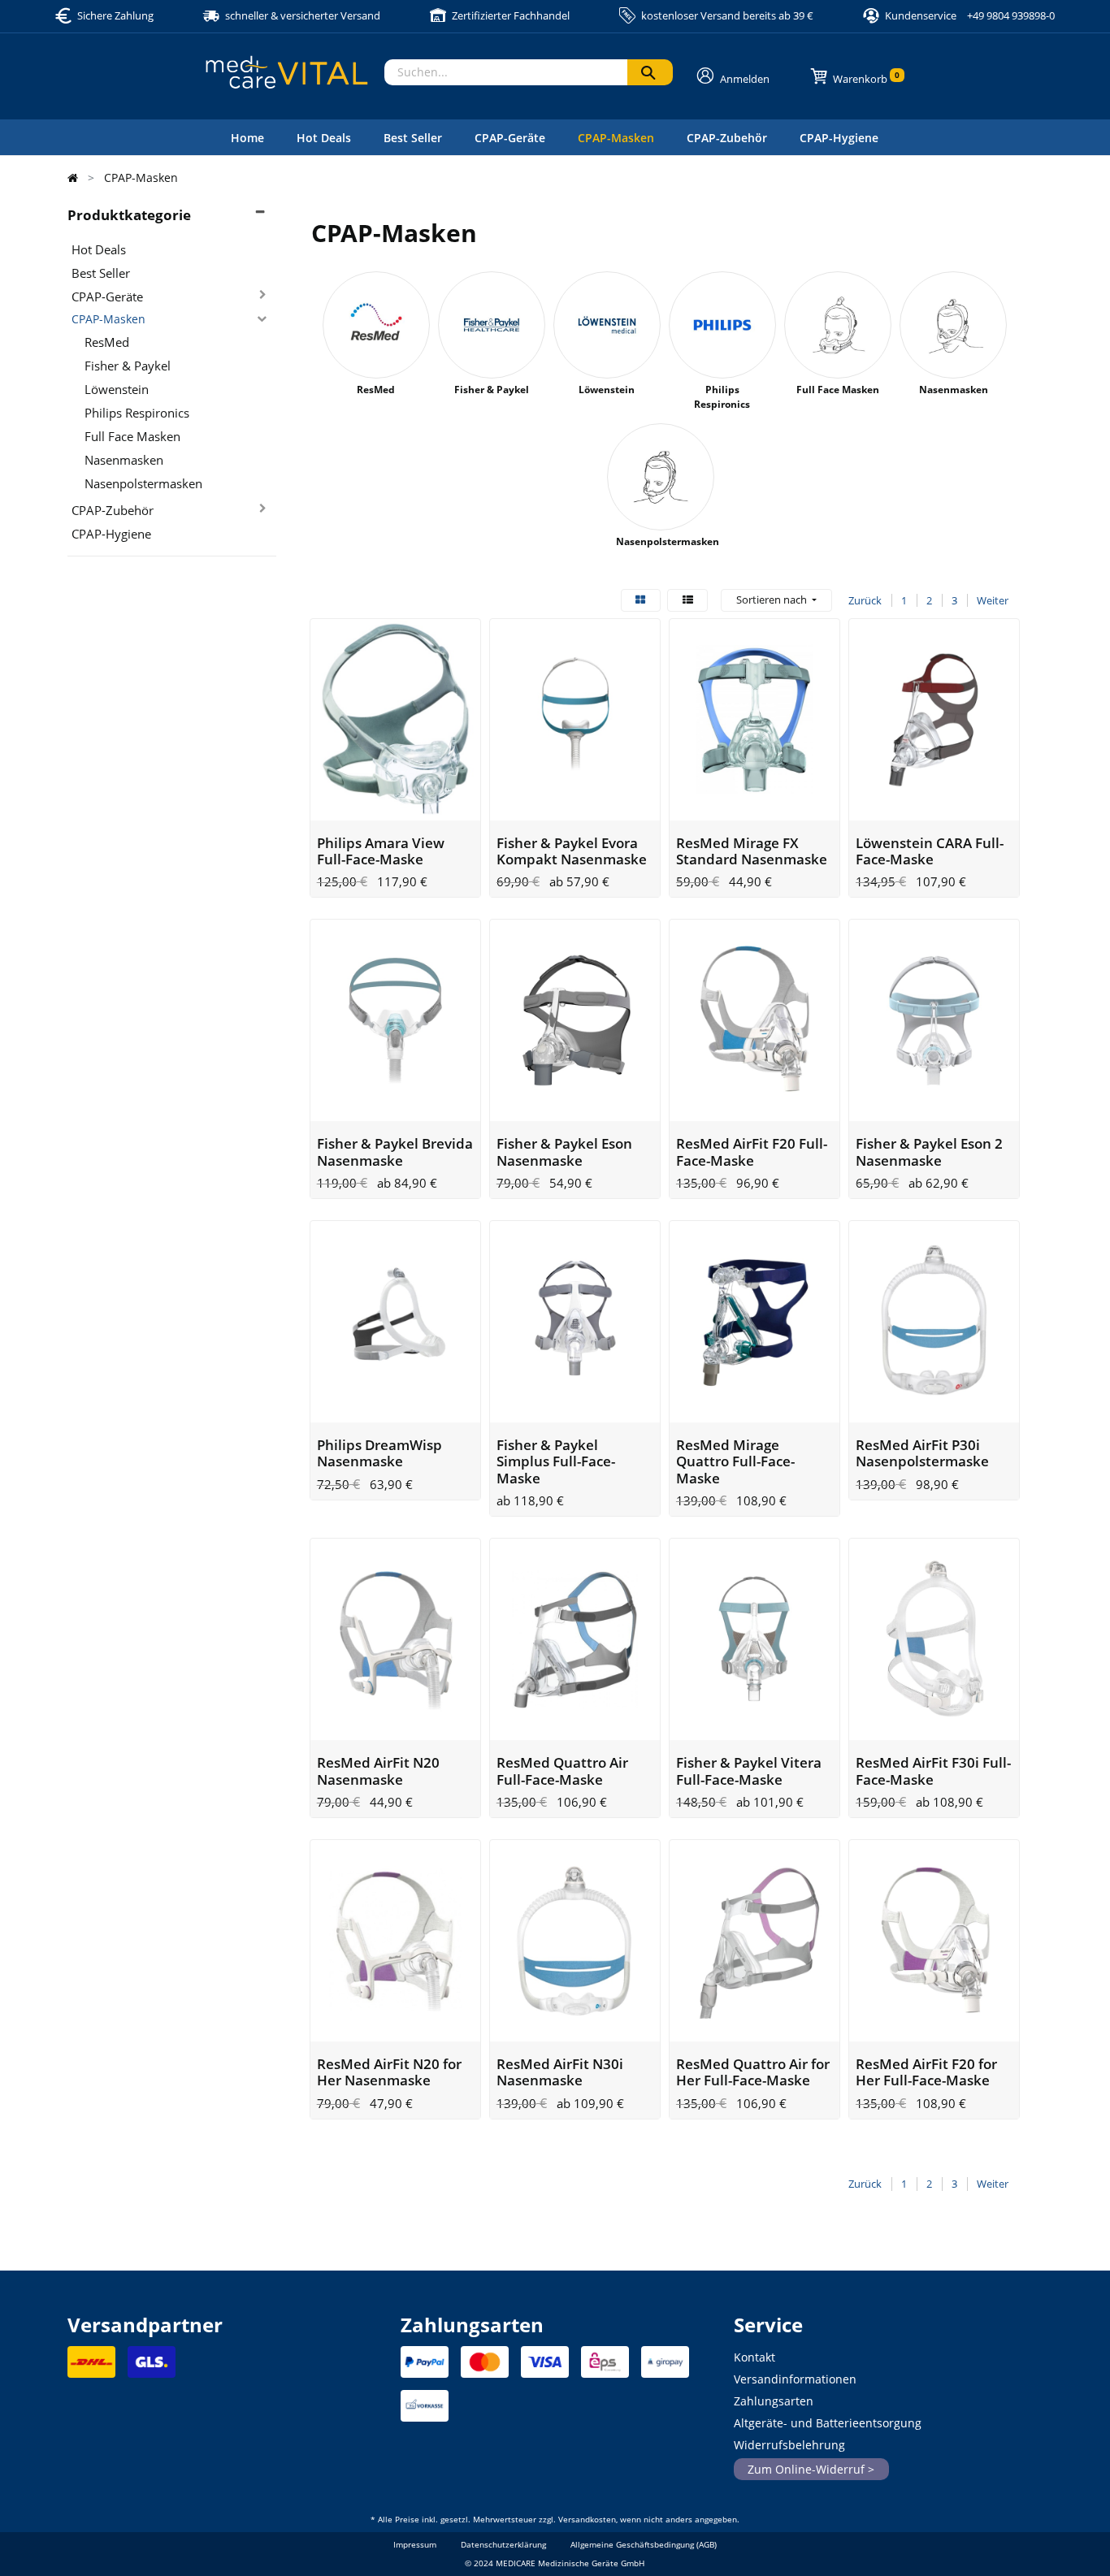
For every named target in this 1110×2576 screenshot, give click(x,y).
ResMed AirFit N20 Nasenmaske (378, 1771)
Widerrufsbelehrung (789, 2445)
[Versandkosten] (91, 2367)
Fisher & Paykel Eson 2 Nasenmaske (929, 1152)
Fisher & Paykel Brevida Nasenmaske (395, 1152)
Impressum (415, 2544)
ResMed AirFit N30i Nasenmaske (560, 2072)
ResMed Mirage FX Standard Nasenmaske (752, 851)
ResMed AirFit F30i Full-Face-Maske (933, 1771)
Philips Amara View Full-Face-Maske (381, 851)
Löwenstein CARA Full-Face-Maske (930, 851)
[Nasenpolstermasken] (661, 477)
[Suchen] (650, 72)
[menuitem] (247, 137)
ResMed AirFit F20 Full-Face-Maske (752, 1152)
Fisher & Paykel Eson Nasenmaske (564, 1152)
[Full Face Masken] (838, 325)
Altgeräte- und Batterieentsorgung (828, 2423)
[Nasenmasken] (953, 325)
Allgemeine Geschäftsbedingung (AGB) (644, 2544)
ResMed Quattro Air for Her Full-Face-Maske (753, 2072)
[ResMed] (376, 325)
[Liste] (687, 600)
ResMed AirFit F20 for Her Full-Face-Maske (926, 2072)
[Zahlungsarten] (425, 2367)
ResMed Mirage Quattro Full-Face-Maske (735, 1461)
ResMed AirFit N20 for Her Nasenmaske (389, 2072)
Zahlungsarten (774, 2401)
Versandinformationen (795, 2379)
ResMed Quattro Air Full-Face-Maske (562, 1771)
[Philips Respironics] (722, 325)
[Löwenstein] (607, 325)
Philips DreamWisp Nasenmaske (379, 1453)
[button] (776, 600)
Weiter (993, 600)
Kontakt (754, 2357)
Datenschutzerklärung (503, 2544)
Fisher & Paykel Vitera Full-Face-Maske (749, 1771)
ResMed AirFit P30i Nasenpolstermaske (922, 1453)
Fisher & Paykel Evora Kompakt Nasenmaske (572, 851)
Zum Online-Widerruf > (811, 2469)
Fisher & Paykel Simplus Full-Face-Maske (556, 1461)
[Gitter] (641, 600)
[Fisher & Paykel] (492, 325)
